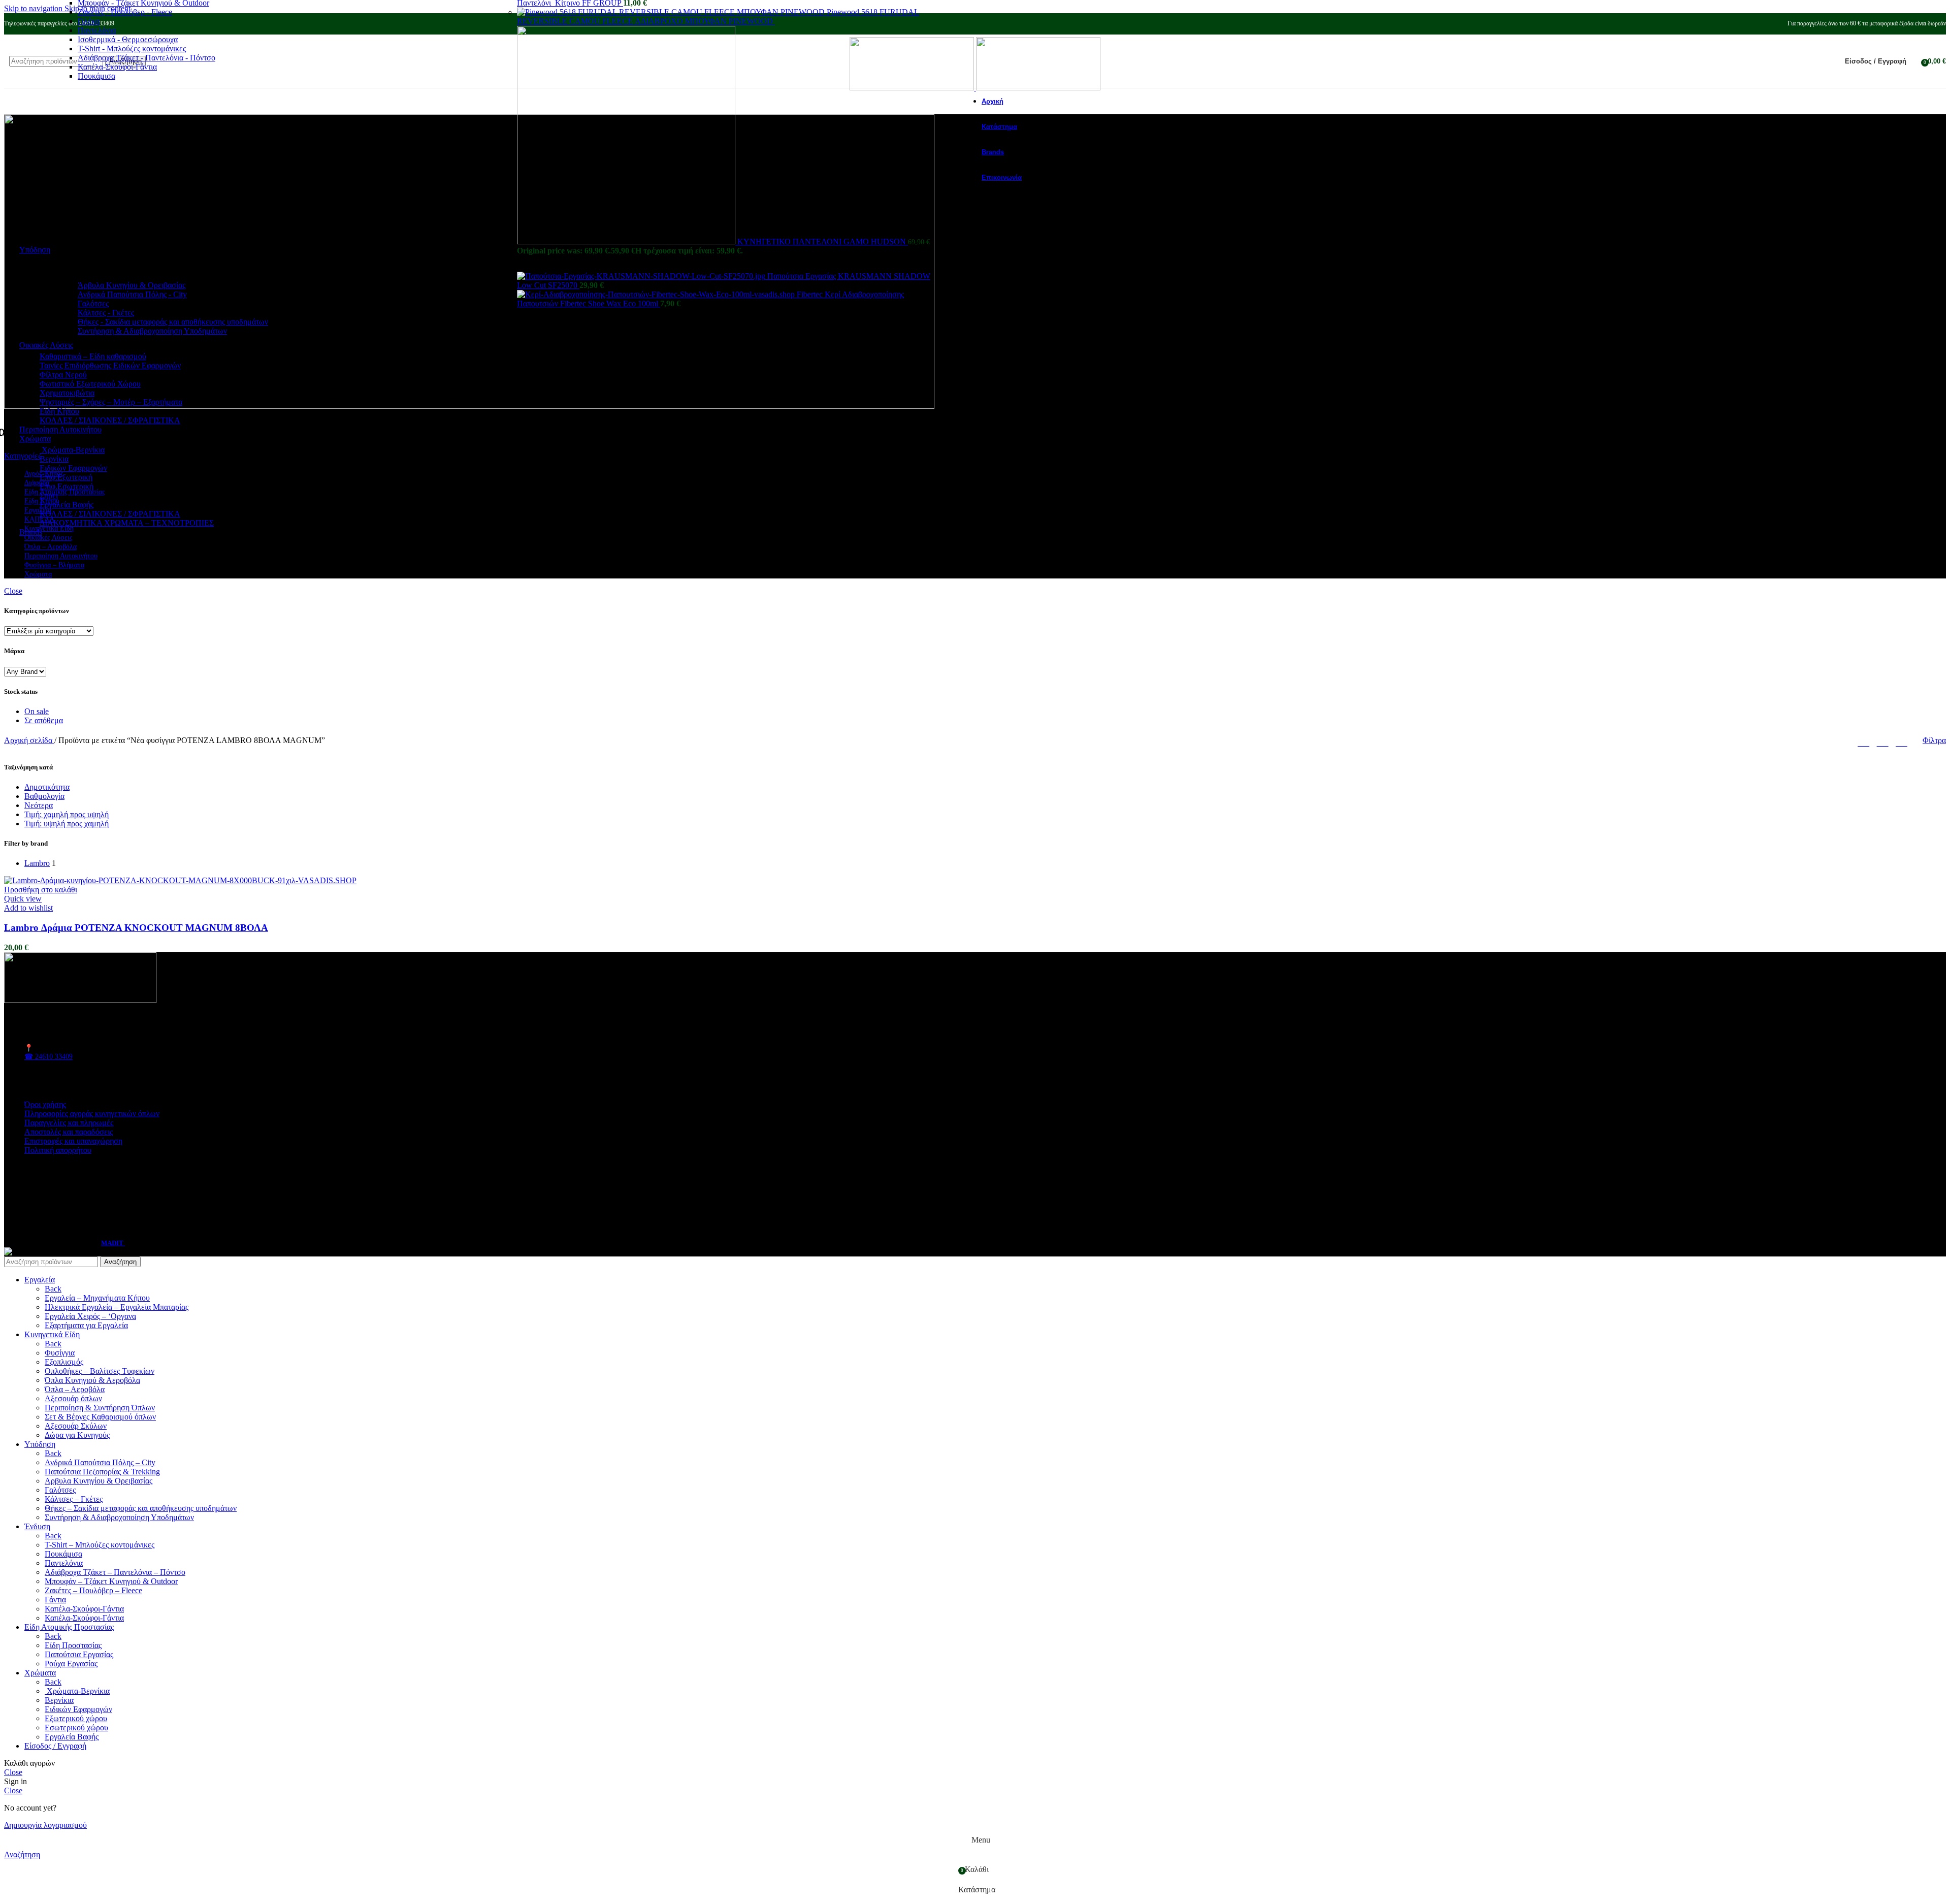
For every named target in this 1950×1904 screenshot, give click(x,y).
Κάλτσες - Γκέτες (106, 313)
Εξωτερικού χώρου (76, 1718)
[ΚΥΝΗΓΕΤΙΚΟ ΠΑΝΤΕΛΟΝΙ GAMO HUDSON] (627, 241)
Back (53, 1289)
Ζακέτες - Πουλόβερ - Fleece (125, 12)
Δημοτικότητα (47, 787)
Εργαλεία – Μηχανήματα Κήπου (97, 1298)
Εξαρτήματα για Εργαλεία (86, 1325)
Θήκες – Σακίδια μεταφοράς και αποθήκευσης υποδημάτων (141, 1508)
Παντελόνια (97, 30)
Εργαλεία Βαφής (67, 505)
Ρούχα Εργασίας (71, 1664)
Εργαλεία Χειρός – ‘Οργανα (90, 1316)
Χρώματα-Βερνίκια (72, 450)
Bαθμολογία (44, 796)
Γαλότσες (93, 303)
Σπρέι (49, 495)
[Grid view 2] (1863, 741)
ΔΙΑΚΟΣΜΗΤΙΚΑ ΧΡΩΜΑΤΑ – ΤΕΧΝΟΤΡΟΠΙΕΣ (127, 523)
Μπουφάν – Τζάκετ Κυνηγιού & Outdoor (111, 1581)
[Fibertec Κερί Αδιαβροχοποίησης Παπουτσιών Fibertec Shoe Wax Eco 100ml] (657, 294)
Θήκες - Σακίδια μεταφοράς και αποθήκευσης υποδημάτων (173, 322)
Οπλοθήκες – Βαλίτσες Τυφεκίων (100, 1371)
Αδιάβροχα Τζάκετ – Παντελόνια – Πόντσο (115, 1572)
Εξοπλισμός (64, 1362)
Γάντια (55, 1600)
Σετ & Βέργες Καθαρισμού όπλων (100, 1417)
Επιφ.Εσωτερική (67, 486)
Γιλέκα (89, 21)
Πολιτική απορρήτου (58, 1150)
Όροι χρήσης (45, 1104)
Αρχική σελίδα (29, 740)
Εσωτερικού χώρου (76, 1728)
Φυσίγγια (60, 1353)
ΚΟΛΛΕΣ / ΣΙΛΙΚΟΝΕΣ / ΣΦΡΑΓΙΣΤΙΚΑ (110, 420)
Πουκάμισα (96, 76)
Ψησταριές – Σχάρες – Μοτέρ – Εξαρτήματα (111, 402)
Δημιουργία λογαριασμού (45, 1825)
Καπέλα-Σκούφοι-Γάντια (117, 67)
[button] (41, 890)
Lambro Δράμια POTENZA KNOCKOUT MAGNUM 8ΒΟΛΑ (136, 928)
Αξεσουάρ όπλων (73, 1398)
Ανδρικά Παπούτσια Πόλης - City (132, 294)
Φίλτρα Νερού (63, 375)
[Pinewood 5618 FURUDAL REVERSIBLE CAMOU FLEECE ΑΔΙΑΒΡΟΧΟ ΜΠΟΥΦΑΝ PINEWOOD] (672, 12)
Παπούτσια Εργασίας (79, 1654)
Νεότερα (39, 805)
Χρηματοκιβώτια (67, 393)
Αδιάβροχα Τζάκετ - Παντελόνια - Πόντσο (147, 58)
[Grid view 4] (1902, 741)
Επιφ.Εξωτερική (66, 477)
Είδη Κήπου (59, 411)
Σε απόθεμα (44, 720)
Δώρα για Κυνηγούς (77, 1435)
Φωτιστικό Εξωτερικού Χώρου (90, 384)
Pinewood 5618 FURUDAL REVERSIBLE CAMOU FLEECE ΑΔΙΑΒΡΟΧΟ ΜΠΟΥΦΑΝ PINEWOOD (718, 17)
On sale (37, 711)
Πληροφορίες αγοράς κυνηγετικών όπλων (92, 1114)
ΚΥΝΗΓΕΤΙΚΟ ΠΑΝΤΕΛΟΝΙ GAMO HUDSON (823, 241)
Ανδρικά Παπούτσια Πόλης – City (100, 1462)
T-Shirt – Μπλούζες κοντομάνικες (100, 1545)
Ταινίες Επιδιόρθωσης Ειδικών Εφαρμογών (110, 365)
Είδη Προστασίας (73, 1645)
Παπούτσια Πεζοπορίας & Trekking (102, 1472)
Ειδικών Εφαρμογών (73, 468)
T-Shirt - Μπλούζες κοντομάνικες (132, 49)
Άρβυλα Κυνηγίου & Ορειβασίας (132, 285)
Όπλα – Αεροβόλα (75, 1389)
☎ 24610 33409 (48, 1057)
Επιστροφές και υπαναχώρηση (73, 1141)
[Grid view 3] (1883, 741)
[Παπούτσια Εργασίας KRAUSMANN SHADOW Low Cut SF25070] (642, 276)
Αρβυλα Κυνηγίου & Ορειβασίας (99, 1481)
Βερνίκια (54, 459)
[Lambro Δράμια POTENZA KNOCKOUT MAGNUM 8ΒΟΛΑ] (180, 880)
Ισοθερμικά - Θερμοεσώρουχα (128, 39)
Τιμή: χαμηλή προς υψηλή (67, 814)
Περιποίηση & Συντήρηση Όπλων (100, 1408)
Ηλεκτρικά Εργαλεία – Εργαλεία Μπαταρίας (117, 1307)
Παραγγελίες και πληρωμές (69, 1123)
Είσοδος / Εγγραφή (55, 1746)
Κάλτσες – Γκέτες (74, 1499)
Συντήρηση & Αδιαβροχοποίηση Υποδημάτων (152, 331)
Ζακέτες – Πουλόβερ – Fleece (93, 1590)
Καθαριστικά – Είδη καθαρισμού (93, 356)
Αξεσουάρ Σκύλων (76, 1426)
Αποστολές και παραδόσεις (69, 1132)
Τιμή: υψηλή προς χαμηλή (67, 824)
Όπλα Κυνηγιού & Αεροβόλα (92, 1380)
